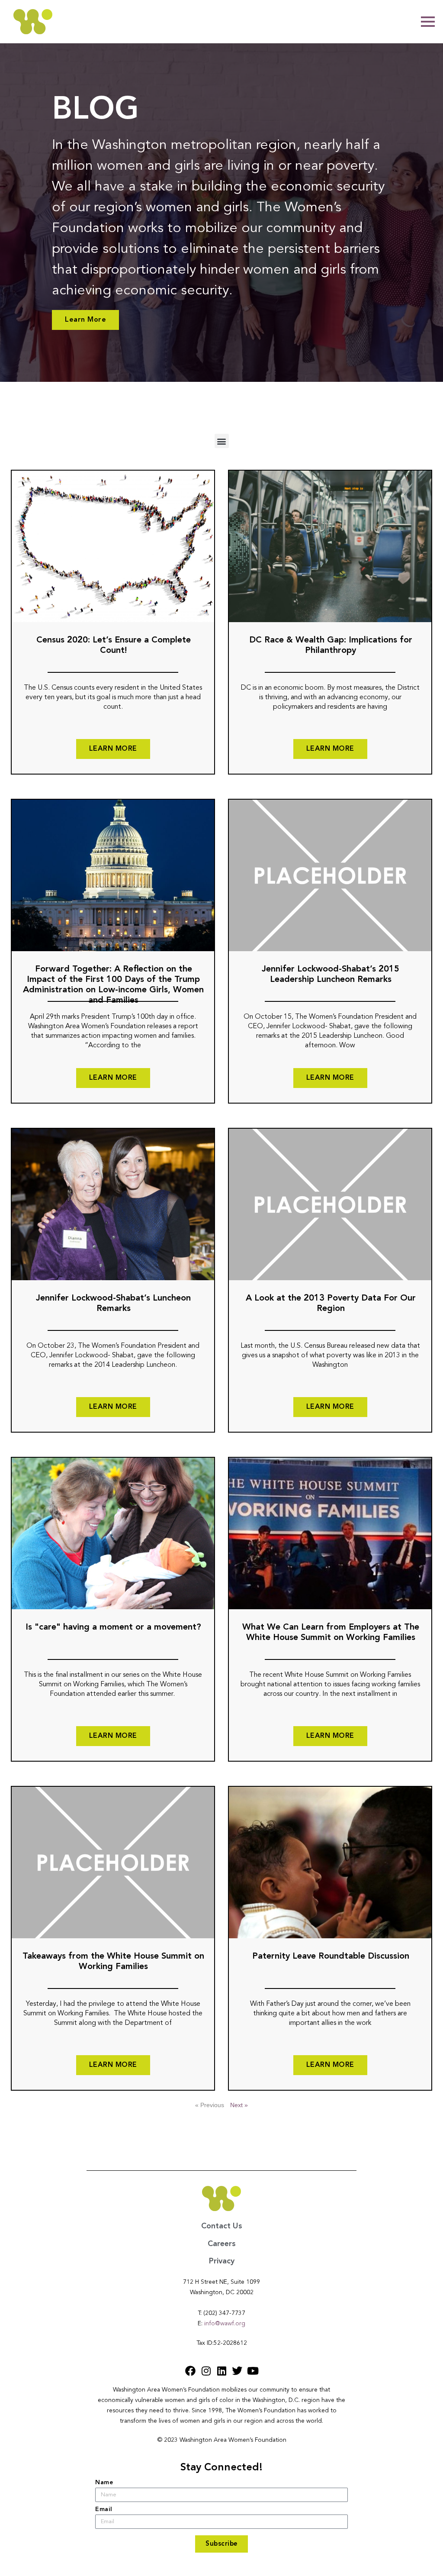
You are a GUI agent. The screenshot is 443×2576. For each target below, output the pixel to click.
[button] (222, 441)
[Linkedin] (221, 2371)
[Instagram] (206, 2371)
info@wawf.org (225, 2324)
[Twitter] (237, 2371)
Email (104, 2509)
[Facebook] (190, 2371)
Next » (239, 2105)
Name (104, 2482)
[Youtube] (253, 2371)
